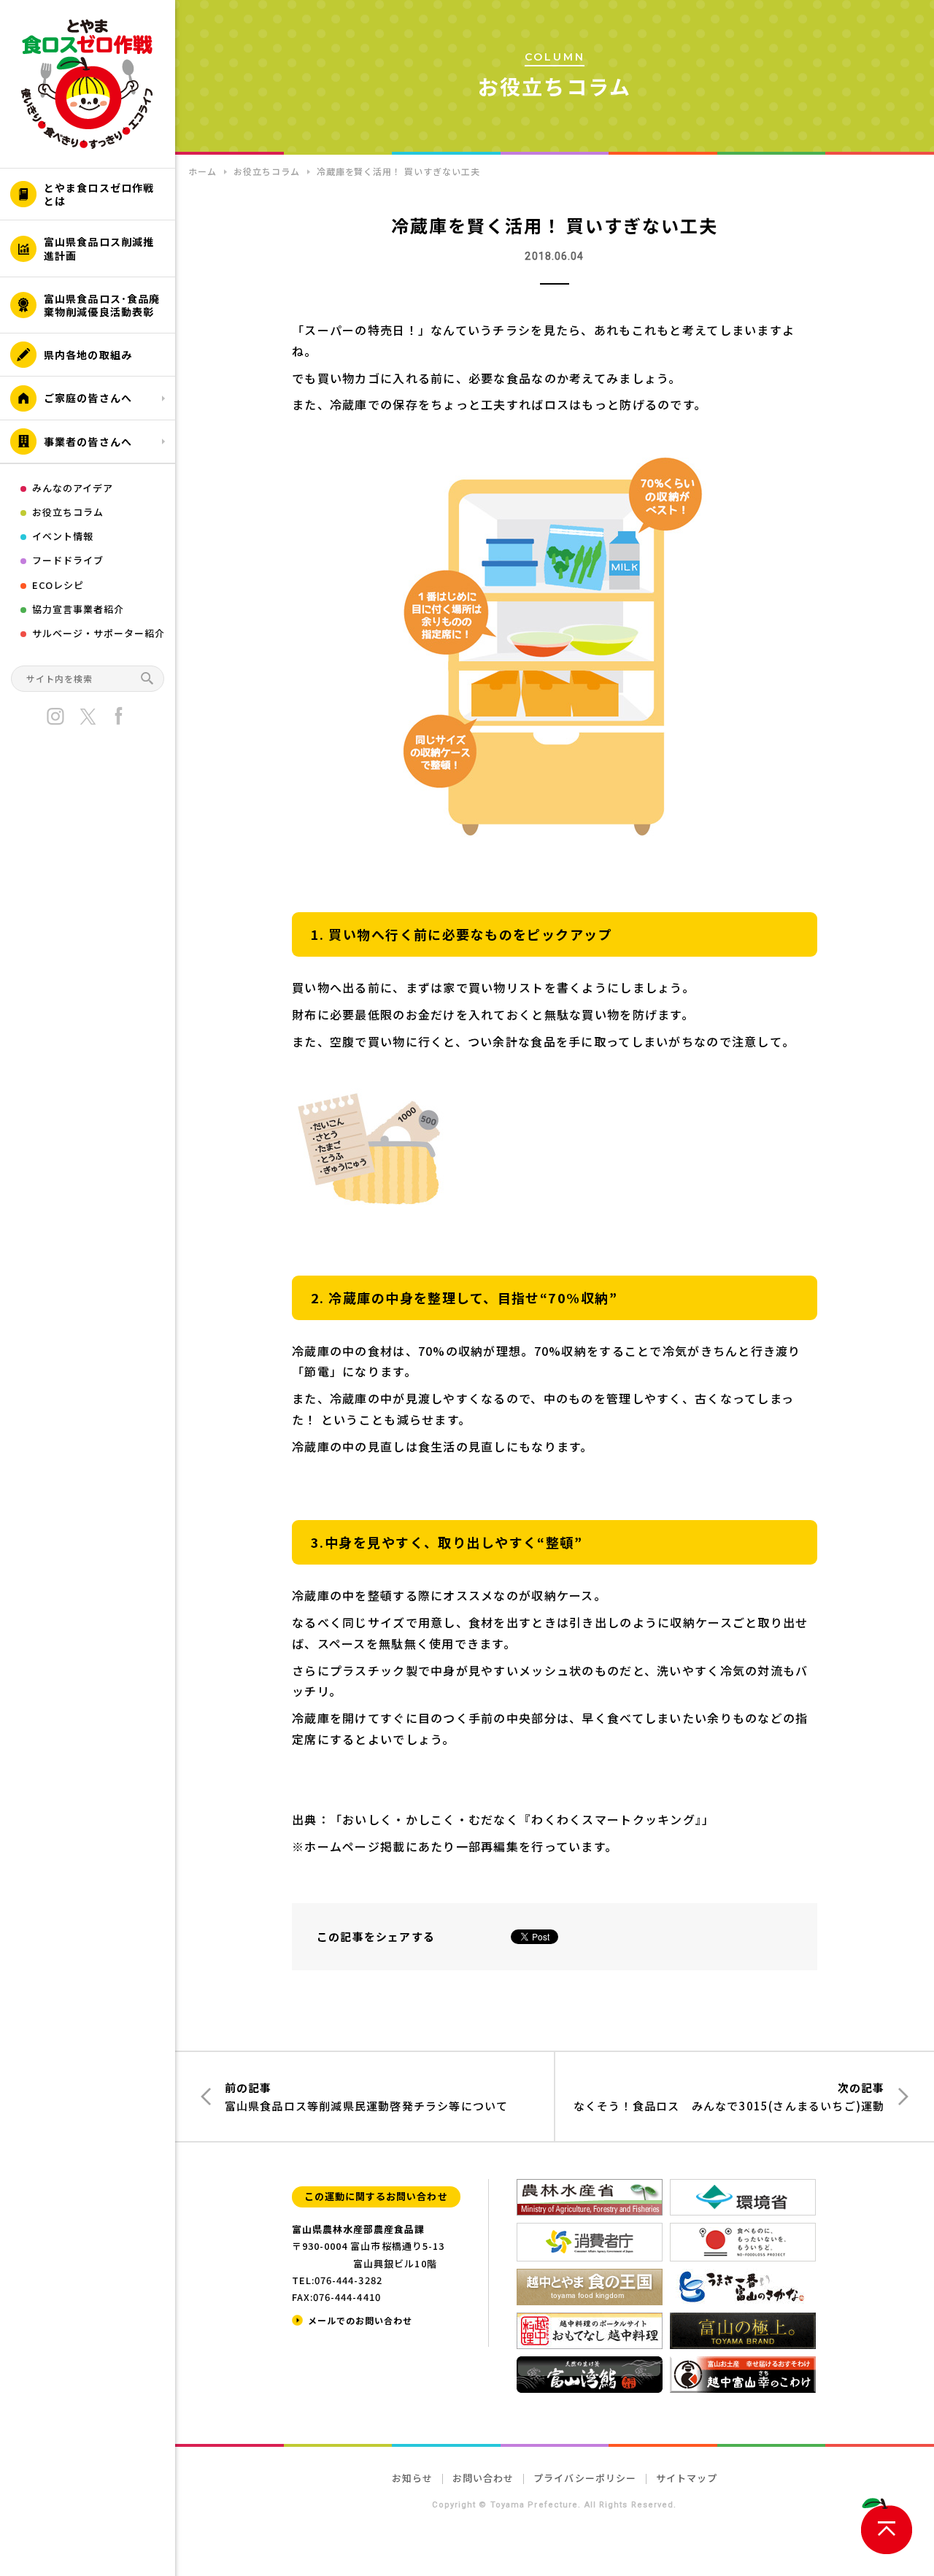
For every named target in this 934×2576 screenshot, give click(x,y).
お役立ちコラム (68, 512)
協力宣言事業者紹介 (78, 609)
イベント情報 (63, 536)
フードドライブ (68, 560)
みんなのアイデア (73, 488)
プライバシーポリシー (584, 2478)
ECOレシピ (58, 585)
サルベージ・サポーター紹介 (99, 633)
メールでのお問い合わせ (360, 2320)
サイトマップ (687, 2478)
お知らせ (412, 2478)
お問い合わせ (483, 2478)
